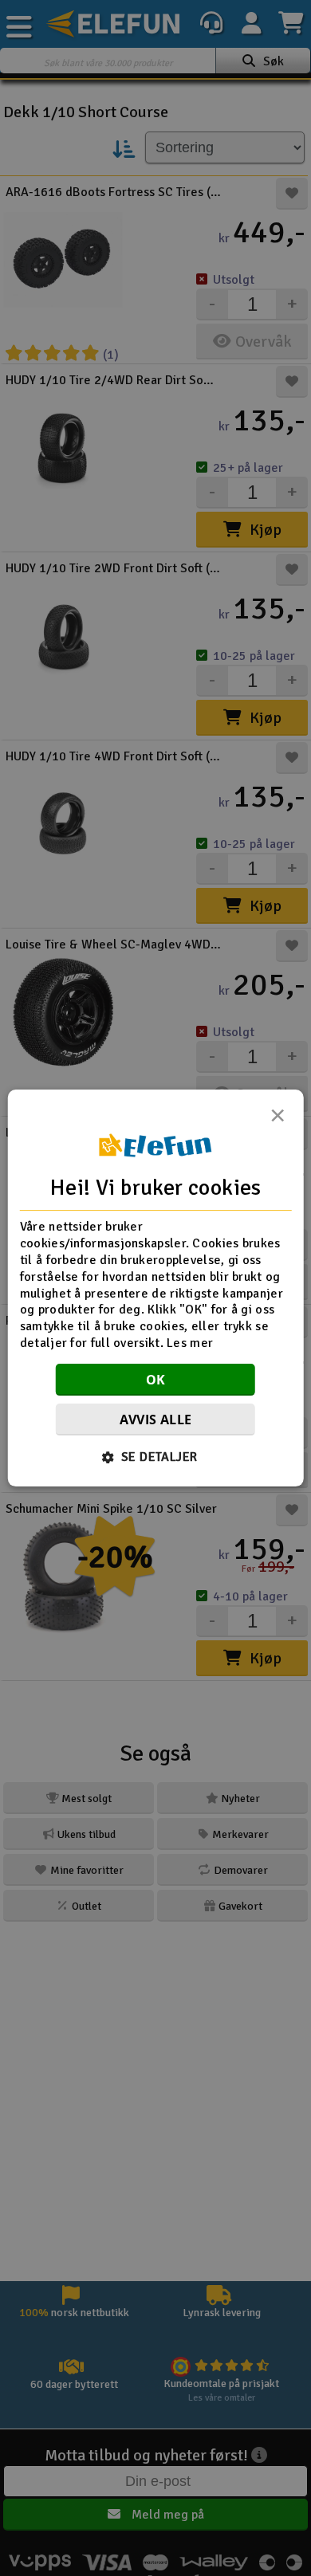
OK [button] (156, 1380)
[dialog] (156, 1288)
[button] (156, 1457)
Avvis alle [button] (156, 1420)
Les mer (190, 1343)
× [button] (278, 1120)
